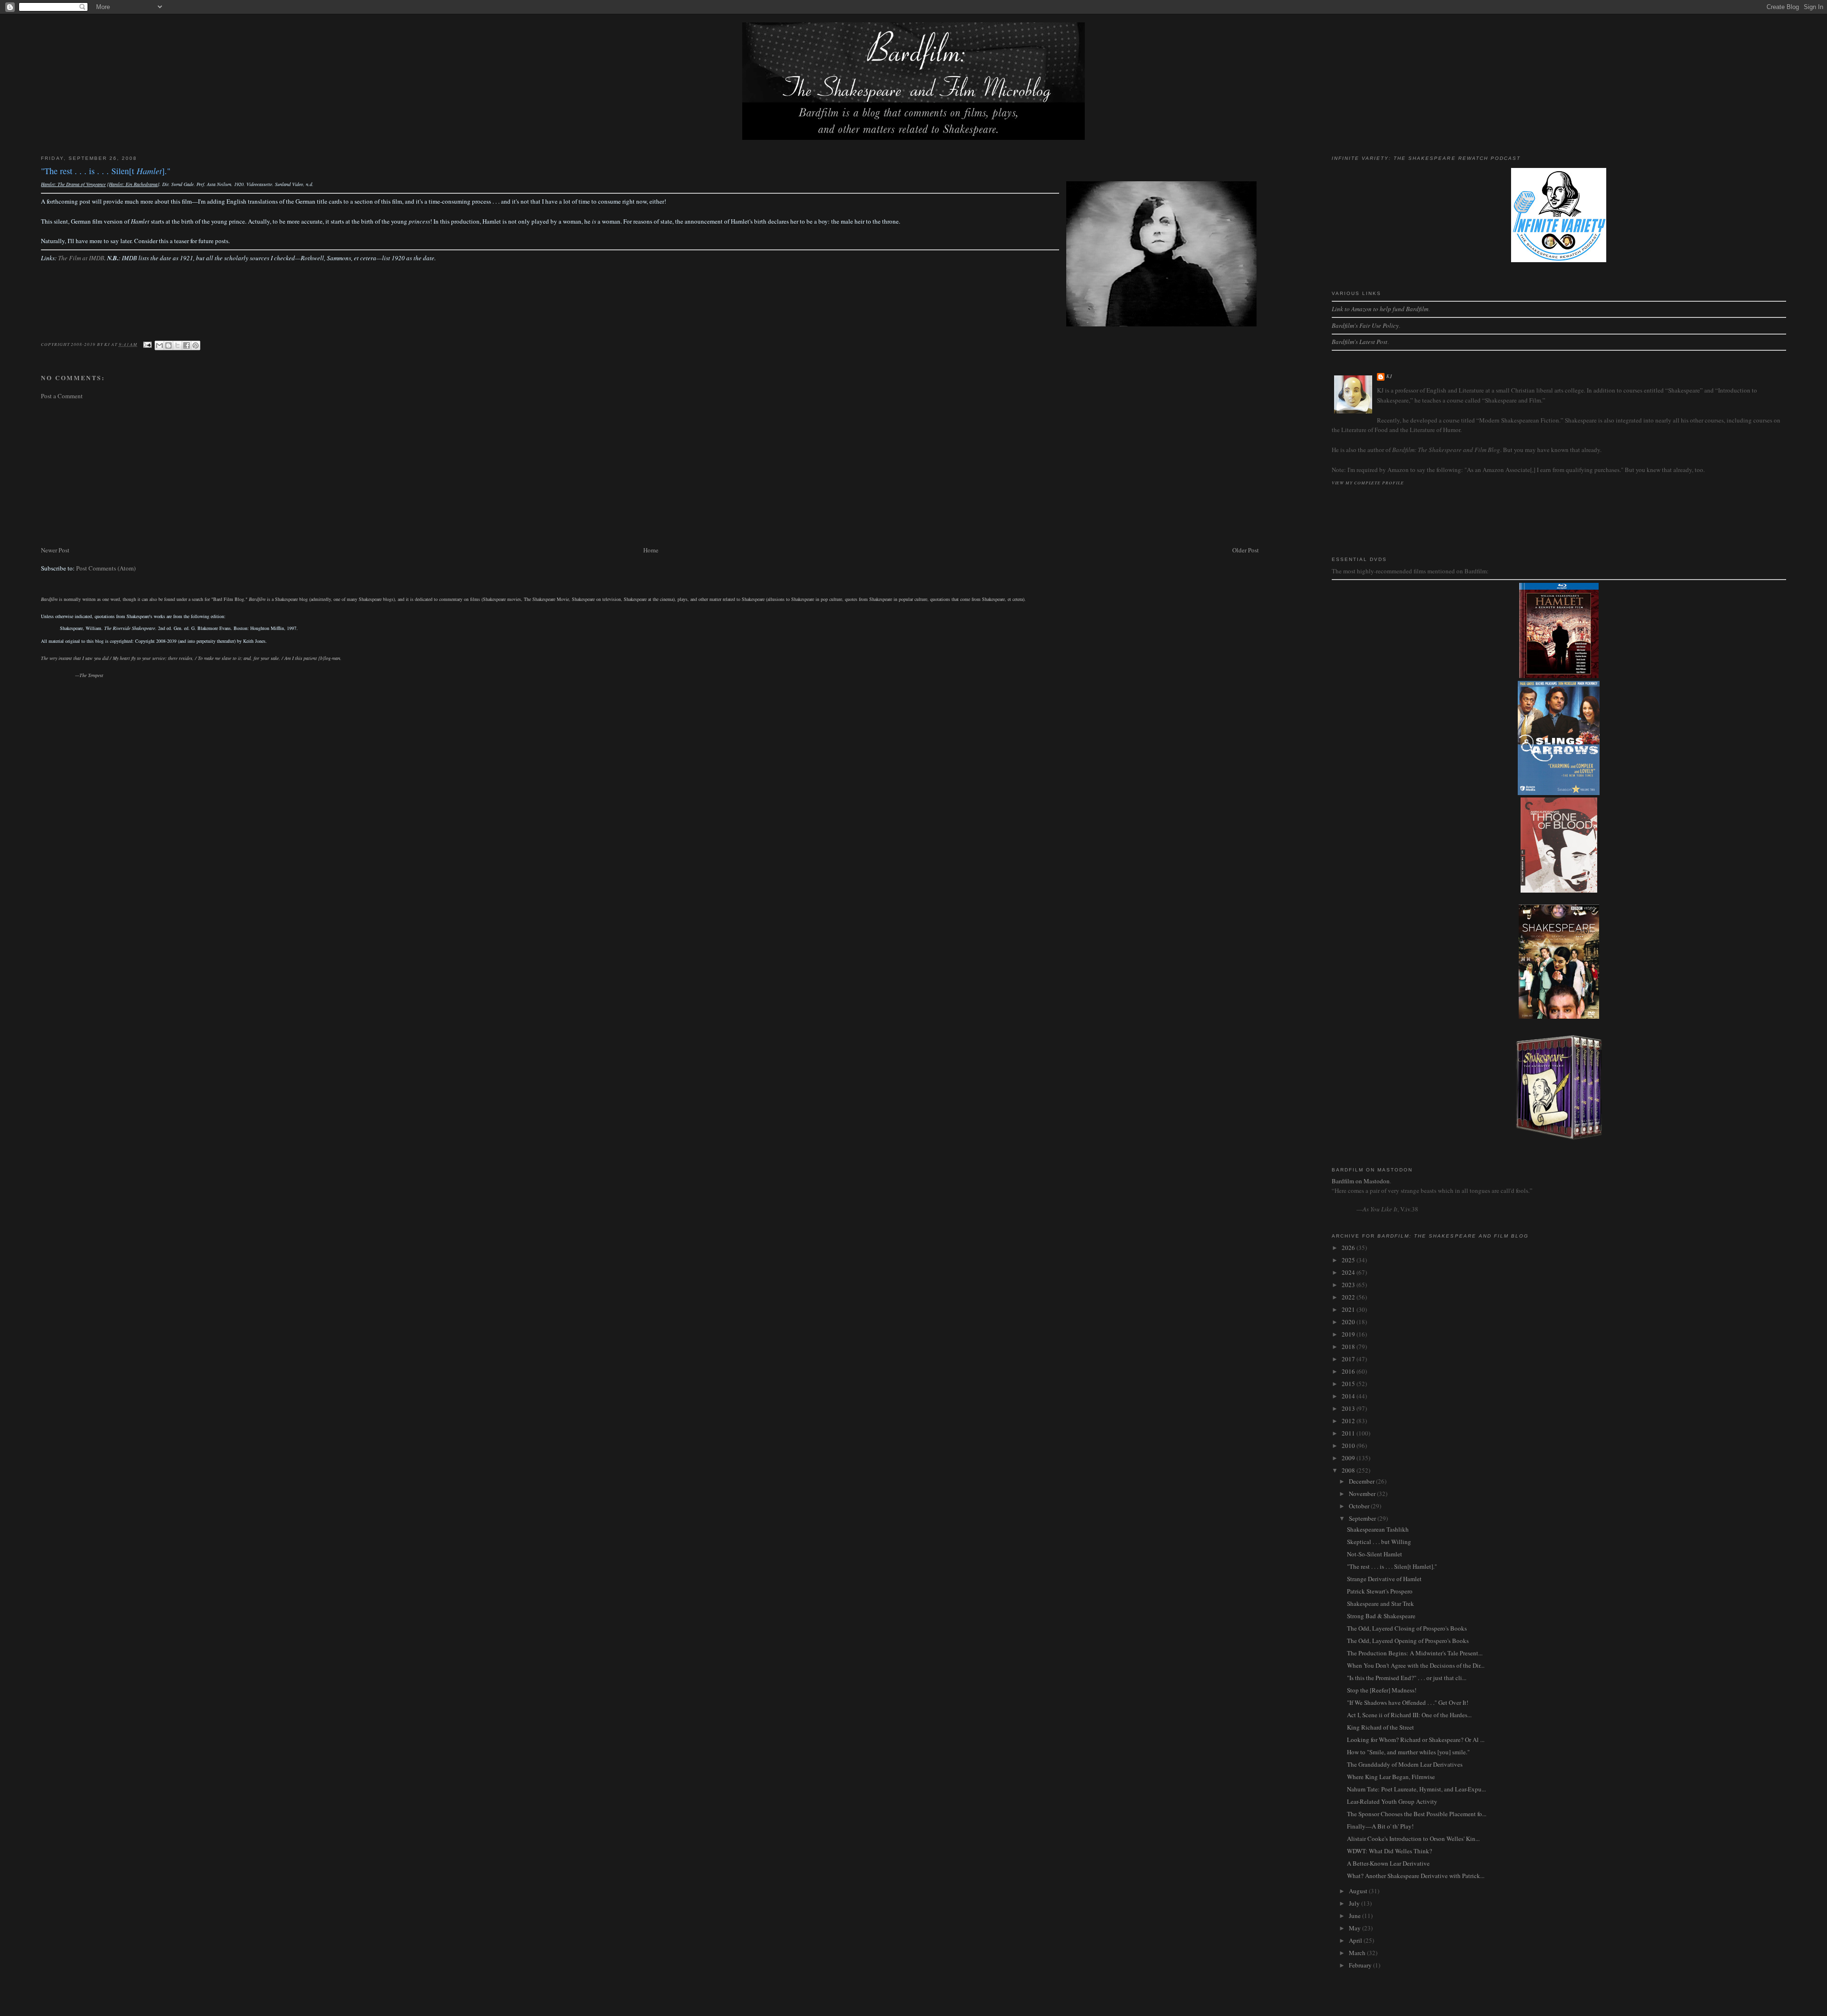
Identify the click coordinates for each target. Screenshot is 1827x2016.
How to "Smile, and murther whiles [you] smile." (1408, 1752)
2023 (1349, 1285)
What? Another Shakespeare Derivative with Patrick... (1416, 1876)
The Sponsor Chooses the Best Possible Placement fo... (1417, 1814)
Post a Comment (62, 396)
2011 (1349, 1433)
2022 (1349, 1297)
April (1356, 1940)
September (1363, 1518)
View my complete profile (1368, 482)
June (1356, 1916)
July (1355, 1903)
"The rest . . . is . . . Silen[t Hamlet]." (1392, 1566)
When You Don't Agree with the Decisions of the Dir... (1416, 1665)
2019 (1349, 1334)
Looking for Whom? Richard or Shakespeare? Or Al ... (1416, 1740)
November (1363, 1494)
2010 (1349, 1446)
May (1356, 1928)
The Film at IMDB (81, 258)
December (1362, 1481)
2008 (1349, 1470)
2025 (1349, 1260)
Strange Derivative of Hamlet (1384, 1579)
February (1361, 1965)
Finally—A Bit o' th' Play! (1380, 1826)
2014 (1349, 1396)
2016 (1349, 1371)
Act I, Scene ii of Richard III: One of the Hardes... (1409, 1715)
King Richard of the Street (1380, 1727)
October (1360, 1506)
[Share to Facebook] (187, 345)
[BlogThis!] (168, 345)
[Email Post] (147, 344)
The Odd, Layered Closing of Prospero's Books (1407, 1628)
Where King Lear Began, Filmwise (1391, 1777)
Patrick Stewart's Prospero (1380, 1591)
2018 (1349, 1347)
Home (651, 550)
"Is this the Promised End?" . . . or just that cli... (1407, 1678)
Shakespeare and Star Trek (1380, 1603)
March (1358, 1953)
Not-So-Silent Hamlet (1375, 1554)
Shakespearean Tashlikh (1378, 1529)
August (1359, 1891)
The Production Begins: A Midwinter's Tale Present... (1415, 1653)
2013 (1349, 1408)
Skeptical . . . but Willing (1379, 1542)
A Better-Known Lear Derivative (1388, 1863)
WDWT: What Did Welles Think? (1390, 1851)
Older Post (1246, 550)
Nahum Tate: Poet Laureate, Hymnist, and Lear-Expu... (1416, 1789)
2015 (1349, 1384)
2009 (1349, 1458)
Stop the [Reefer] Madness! (1382, 1690)
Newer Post (55, 550)
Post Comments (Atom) (106, 568)
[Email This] (159, 345)
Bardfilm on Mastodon (1361, 1181)
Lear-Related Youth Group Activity (1392, 1801)
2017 (1349, 1359)
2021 (1349, 1309)
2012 (1349, 1421)
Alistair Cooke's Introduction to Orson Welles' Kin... (1413, 1839)
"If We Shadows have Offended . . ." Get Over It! (1408, 1702)
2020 (1349, 1322)
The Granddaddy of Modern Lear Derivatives (1405, 1764)
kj (1390, 376)
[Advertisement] (326, 473)
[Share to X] (177, 345)
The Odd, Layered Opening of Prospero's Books (1408, 1641)
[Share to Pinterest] (196, 345)
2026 (1349, 1248)
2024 (1349, 1272)
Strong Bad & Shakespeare (1381, 1616)
